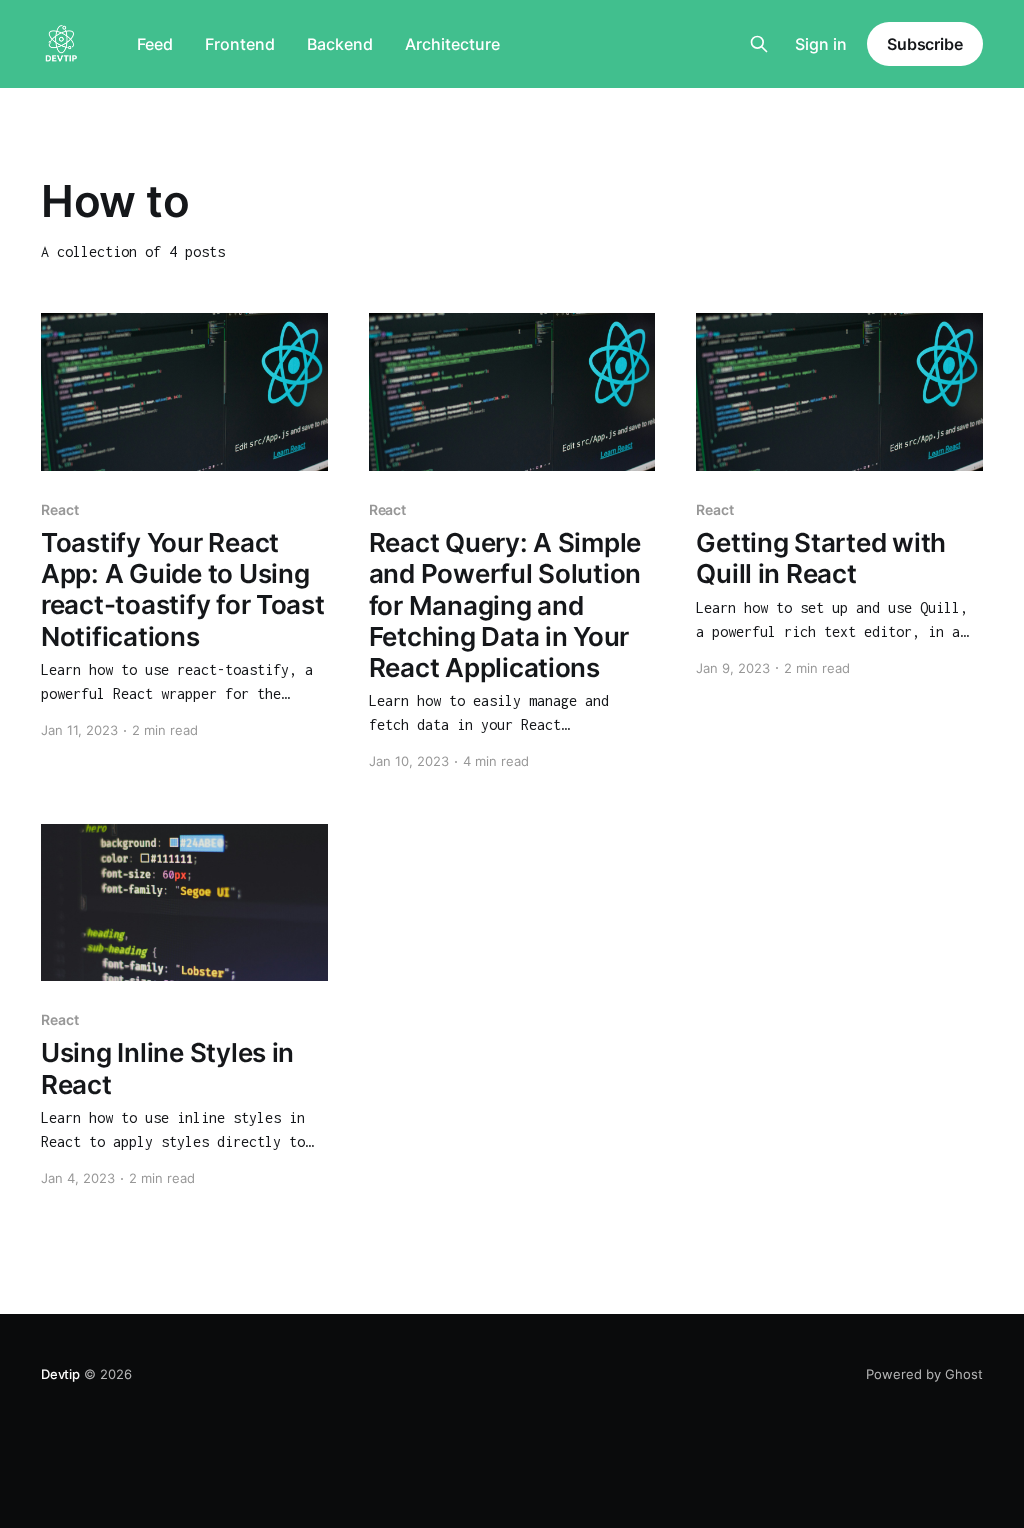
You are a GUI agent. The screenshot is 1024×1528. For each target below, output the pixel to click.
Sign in (821, 44)
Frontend (240, 44)
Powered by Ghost (924, 1374)
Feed (155, 44)
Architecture (452, 44)
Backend (340, 44)
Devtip (60, 1374)
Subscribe (925, 44)
